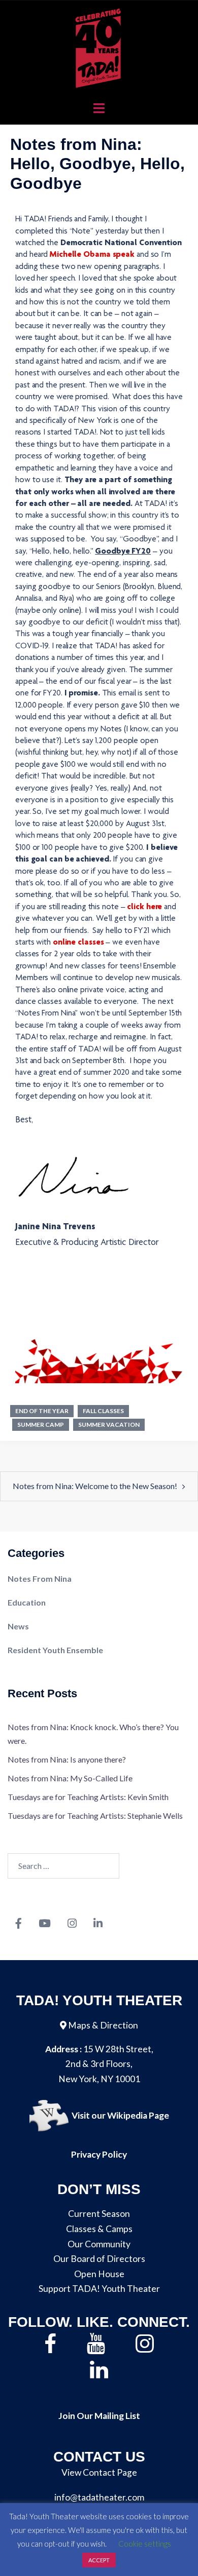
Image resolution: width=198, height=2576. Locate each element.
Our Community (99, 2244)
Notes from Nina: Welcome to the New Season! (95, 1486)
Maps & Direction (103, 2025)
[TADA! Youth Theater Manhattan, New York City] (99, 47)
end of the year (42, 1411)
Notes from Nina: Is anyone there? (67, 1759)
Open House (99, 2274)
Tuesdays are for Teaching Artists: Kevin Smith (88, 1797)
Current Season (99, 2214)
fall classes (103, 1411)
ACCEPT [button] (99, 2560)
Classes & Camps (99, 2229)
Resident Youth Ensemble (55, 1650)
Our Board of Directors (99, 2259)
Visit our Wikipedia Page (120, 2116)
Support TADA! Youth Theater (99, 2289)
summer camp (41, 1424)
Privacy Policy (99, 2154)
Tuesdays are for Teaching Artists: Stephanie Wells (95, 1816)
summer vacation (109, 1424)
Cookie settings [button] (145, 2544)
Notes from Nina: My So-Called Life (70, 1778)
